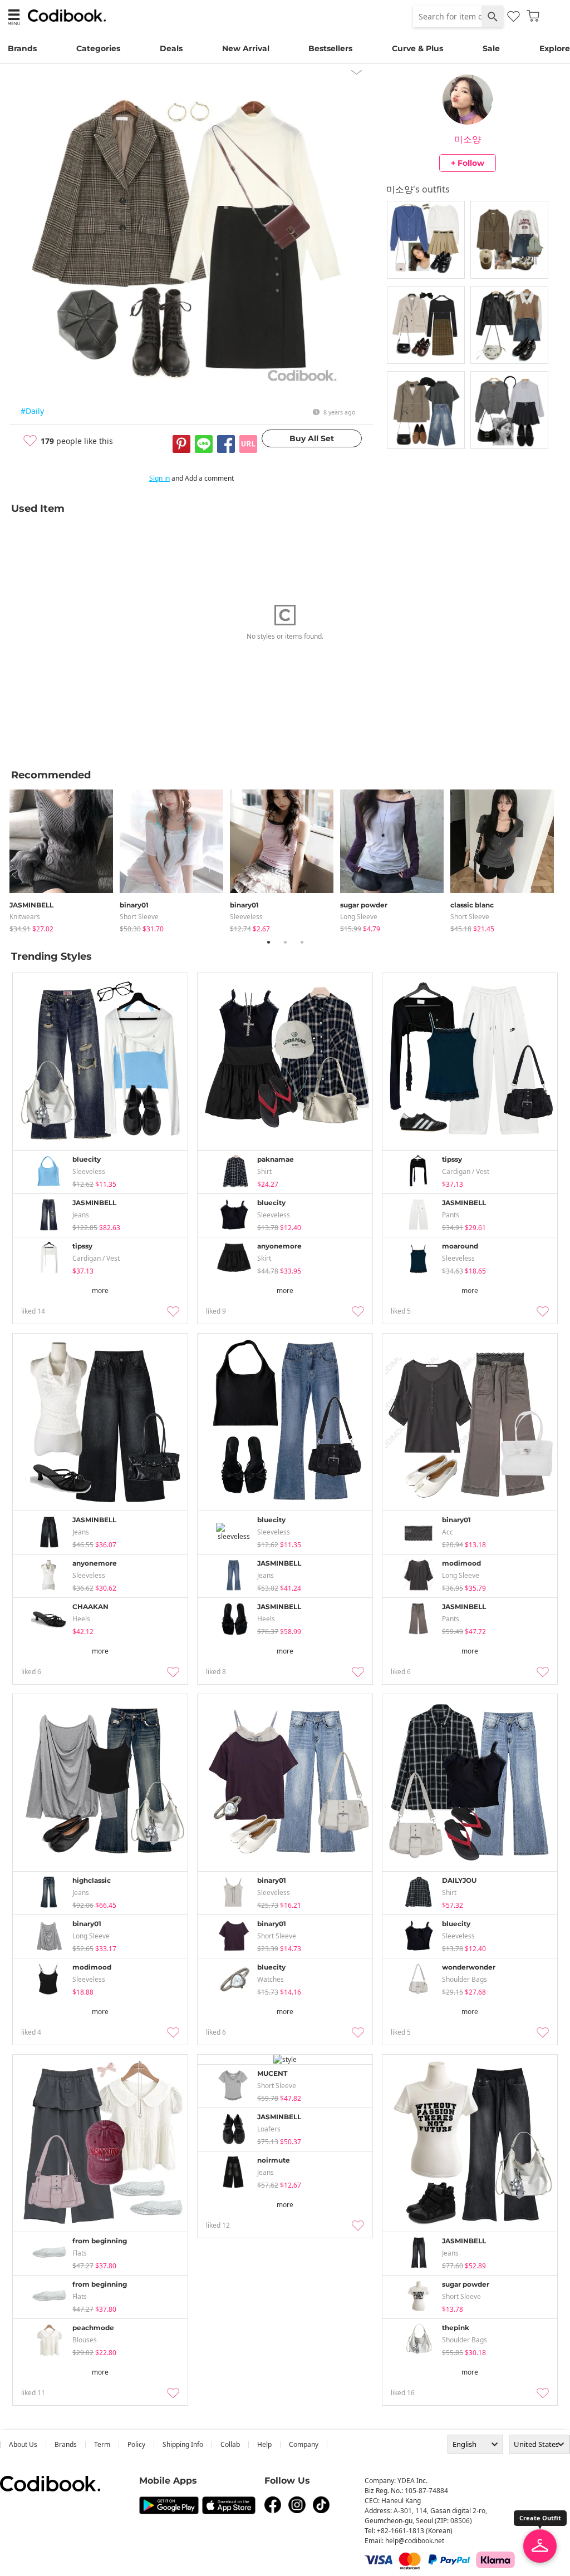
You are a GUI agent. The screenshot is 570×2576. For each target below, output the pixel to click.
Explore (555, 48)
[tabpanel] (65, 859)
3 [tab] (302, 942)
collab (230, 2444)
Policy (136, 2444)
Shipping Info (183, 2444)
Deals (171, 48)
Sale (491, 48)
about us (23, 2444)
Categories (98, 48)
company (304, 2444)
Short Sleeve (139, 917)
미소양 (468, 139)
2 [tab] (285, 942)
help (264, 2444)
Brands (22, 48)
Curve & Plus (417, 48)
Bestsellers (330, 48)
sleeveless (246, 917)
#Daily (32, 411)
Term (102, 2444)
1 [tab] (268, 942)
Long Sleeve (359, 917)
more (100, 1291)
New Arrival (246, 48)
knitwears (25, 917)
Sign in (159, 478)
